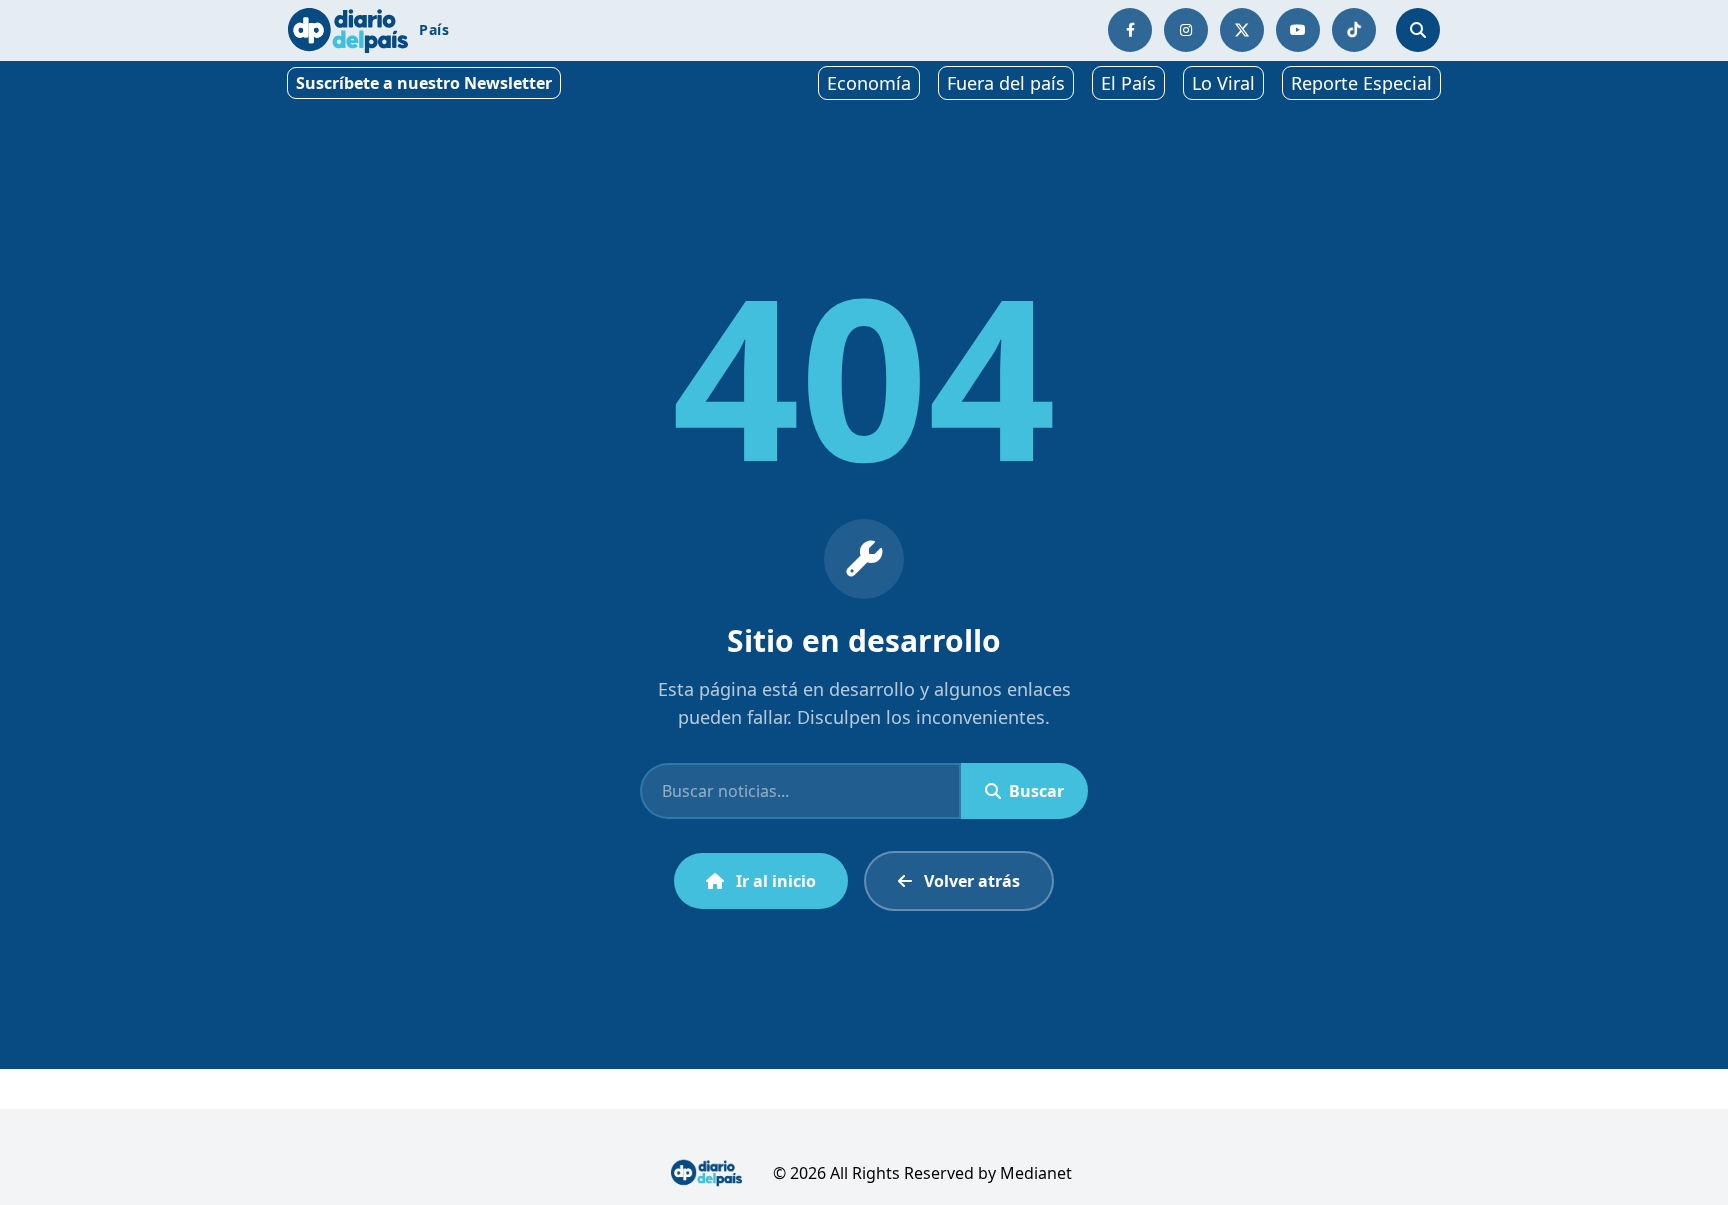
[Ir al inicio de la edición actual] (348, 30)
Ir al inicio (776, 881)
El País (1128, 83)
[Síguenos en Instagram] (1186, 30)
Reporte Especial (1361, 83)
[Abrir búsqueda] (1418, 30)
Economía (869, 83)
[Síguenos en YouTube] (1298, 30)
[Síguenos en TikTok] (1354, 30)
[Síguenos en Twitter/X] (1242, 30)
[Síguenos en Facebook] (1130, 30)
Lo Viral (1223, 83)
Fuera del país (1006, 83)
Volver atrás (972, 881)
